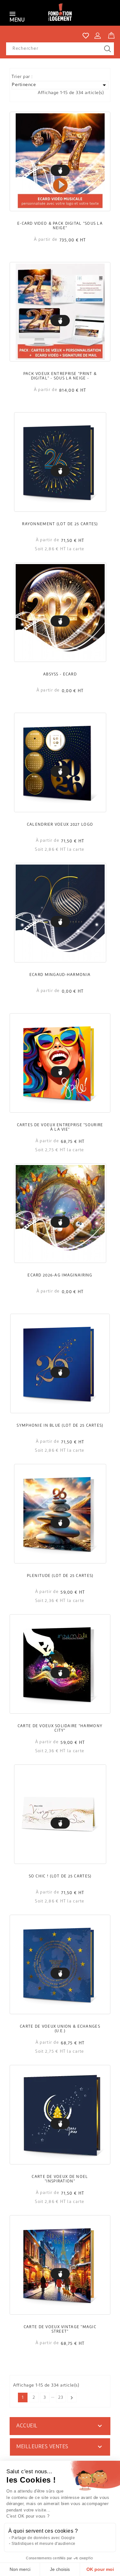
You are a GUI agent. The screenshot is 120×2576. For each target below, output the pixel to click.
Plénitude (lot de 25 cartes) (60, 1576)
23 (61, 2398)
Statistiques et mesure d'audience (44, 2544)
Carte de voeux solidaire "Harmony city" (60, 1728)
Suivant (72, 2398)
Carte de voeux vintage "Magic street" (60, 2329)
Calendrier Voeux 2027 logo (60, 825)
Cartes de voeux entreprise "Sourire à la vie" (60, 1127)
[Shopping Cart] (111, 34)
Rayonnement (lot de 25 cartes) (60, 524)
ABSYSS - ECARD (60, 674)
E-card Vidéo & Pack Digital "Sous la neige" (60, 226)
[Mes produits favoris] (86, 36)
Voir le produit (60, 170)
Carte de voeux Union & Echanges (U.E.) (60, 2029)
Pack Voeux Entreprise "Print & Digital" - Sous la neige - (60, 376)
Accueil (27, 2426)
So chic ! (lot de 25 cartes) (60, 1876)
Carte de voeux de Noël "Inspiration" (60, 2179)
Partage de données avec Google (43, 2538)
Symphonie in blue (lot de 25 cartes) (60, 1426)
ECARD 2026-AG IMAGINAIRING (60, 1275)
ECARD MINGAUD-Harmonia (60, 975)
